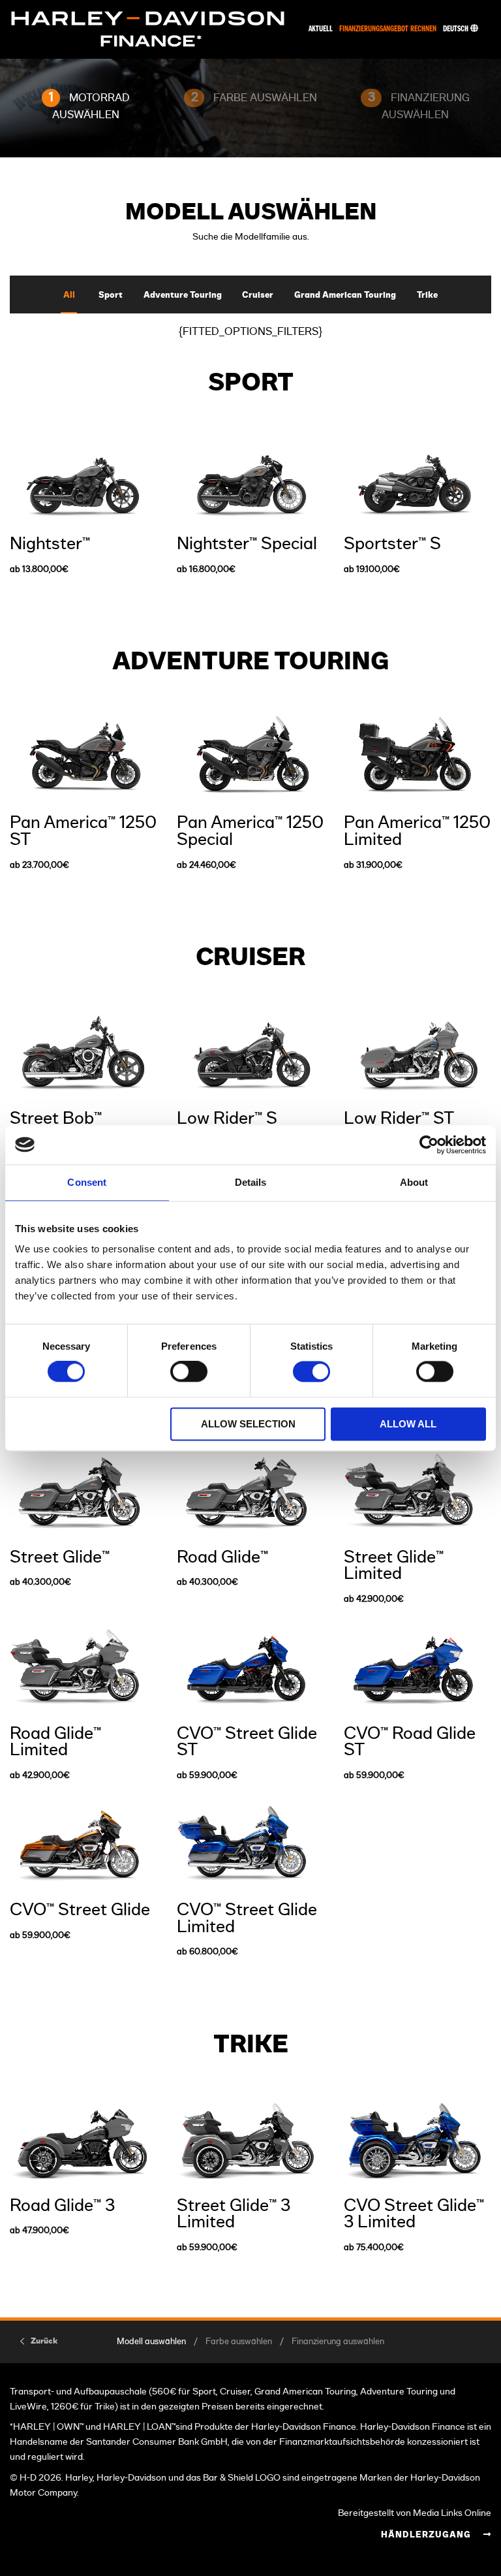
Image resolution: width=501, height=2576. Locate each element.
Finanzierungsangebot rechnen (388, 29)
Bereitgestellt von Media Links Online (415, 2513)
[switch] (189, 1372)
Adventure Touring (183, 295)
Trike (427, 295)
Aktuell (321, 29)
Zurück (44, 2341)
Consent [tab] (87, 1182)
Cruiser (258, 295)
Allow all (408, 1424)
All (69, 295)
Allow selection (248, 1424)
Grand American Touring (345, 295)
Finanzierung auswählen (338, 2342)
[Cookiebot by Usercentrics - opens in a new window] (429, 1145)
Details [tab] (251, 1182)
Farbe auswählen (239, 2342)
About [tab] (414, 1182)
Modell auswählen (151, 2342)
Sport (111, 295)
